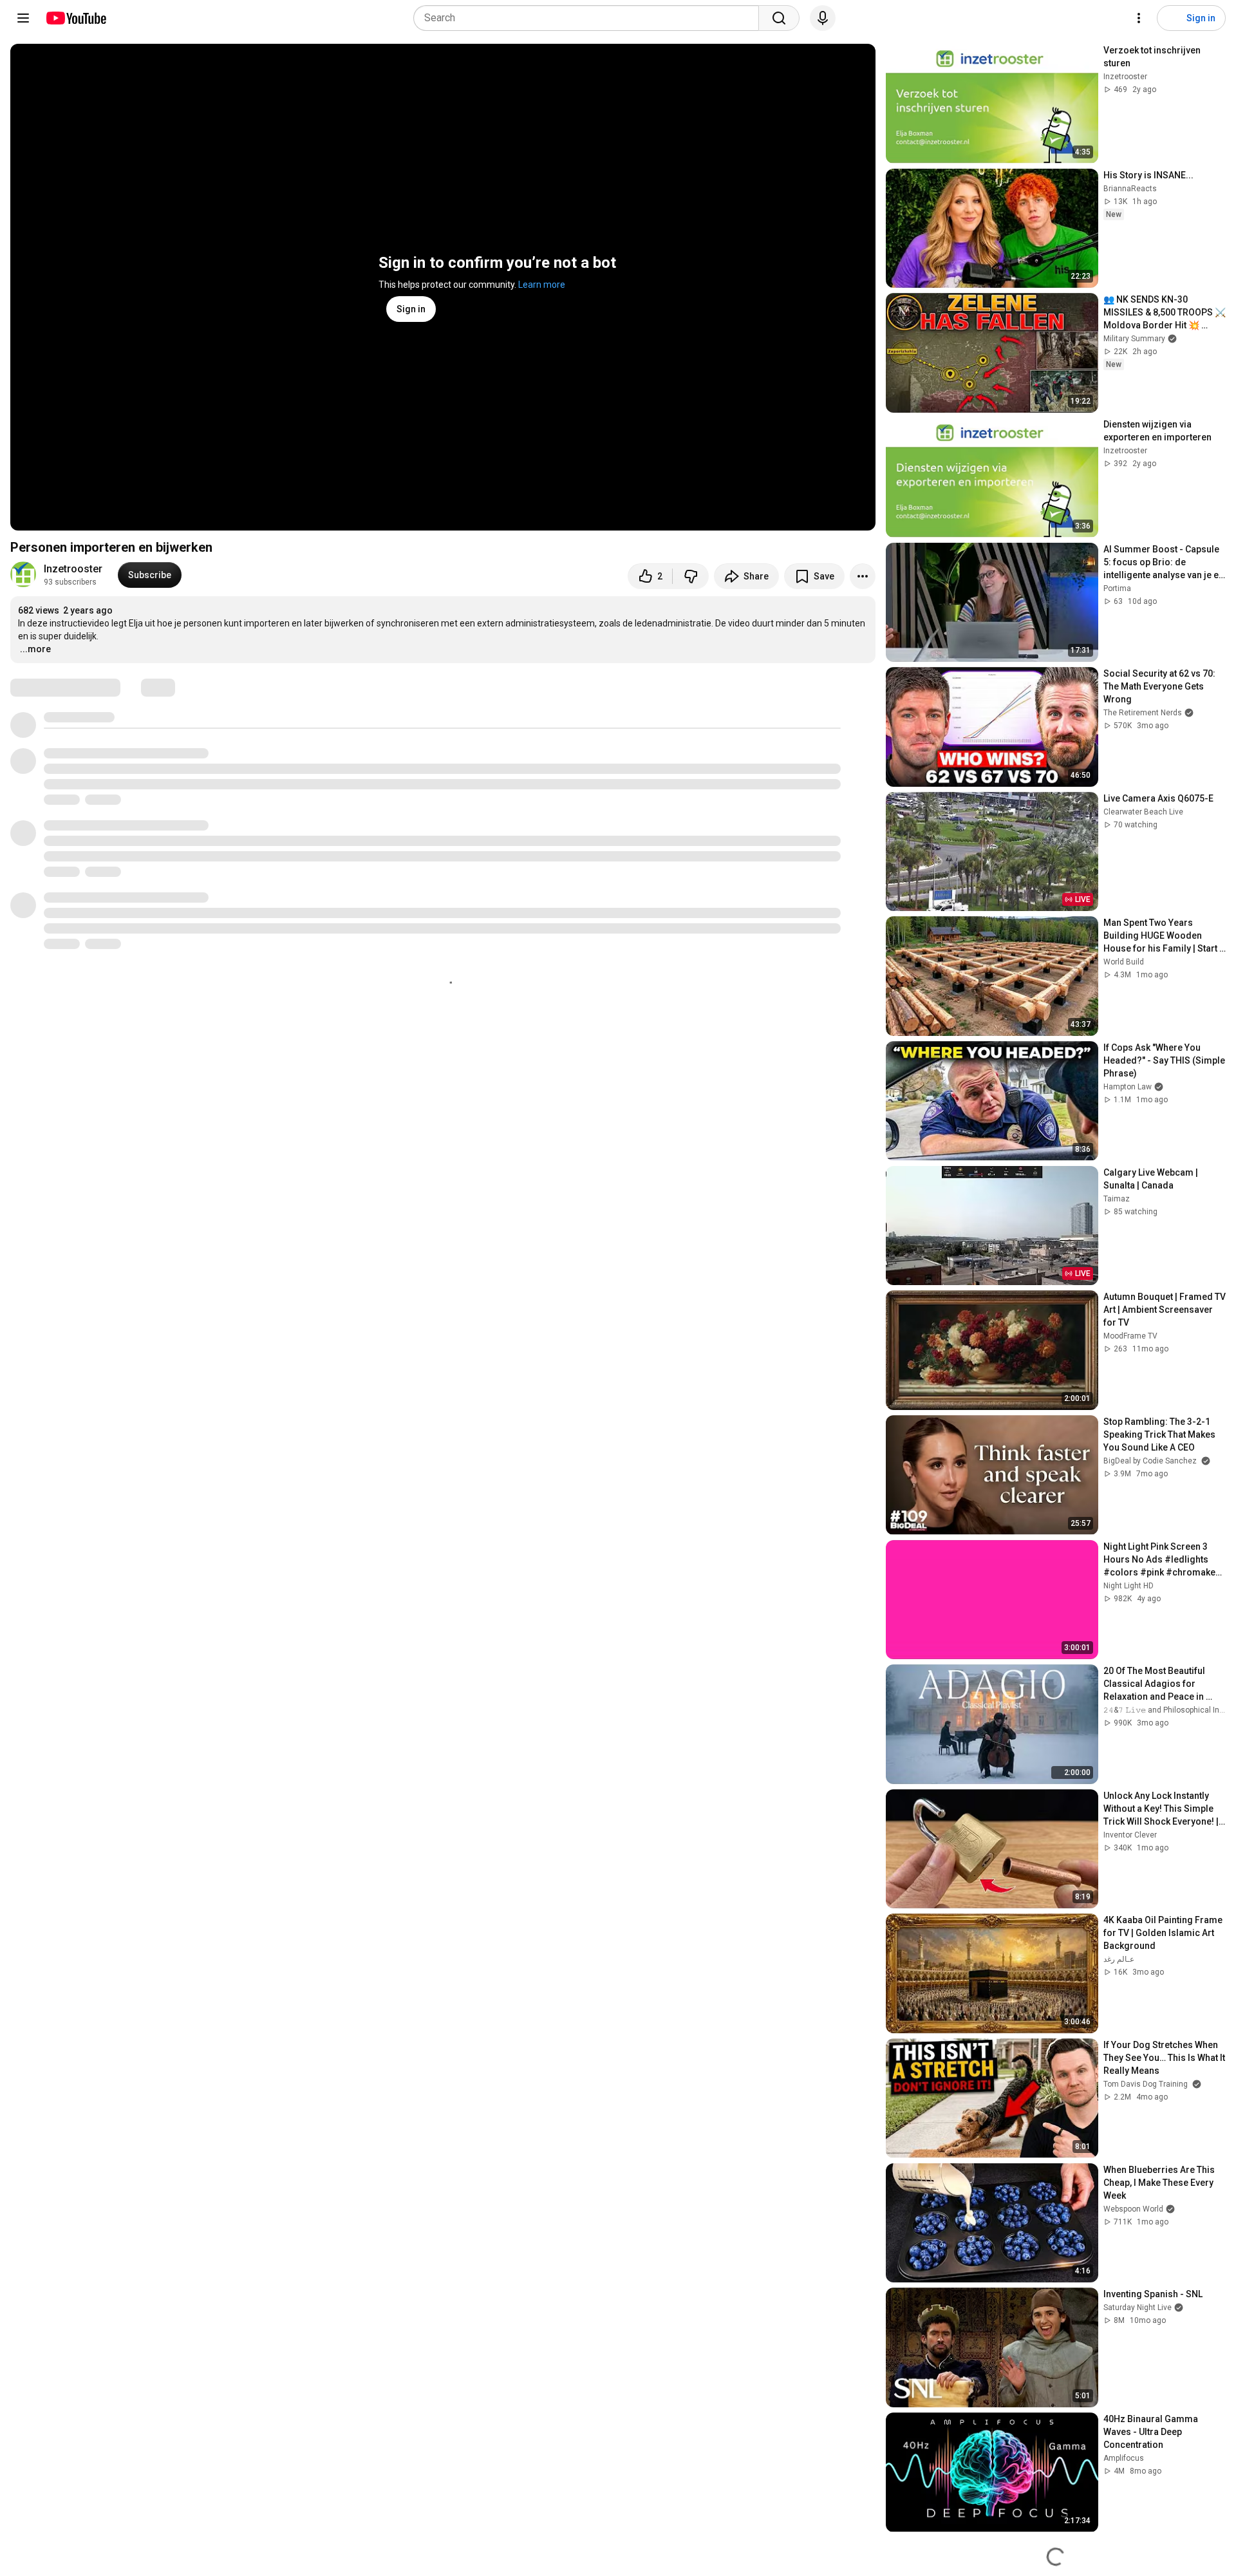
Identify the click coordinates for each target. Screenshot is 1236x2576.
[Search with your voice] (823, 18)
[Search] (779, 18)
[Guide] (23, 18)
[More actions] (863, 576)
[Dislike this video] (691, 576)
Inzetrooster (73, 569)
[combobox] (590, 18)
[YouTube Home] (76, 18)
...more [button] (35, 649)
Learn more (542, 285)
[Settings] (1139, 18)
